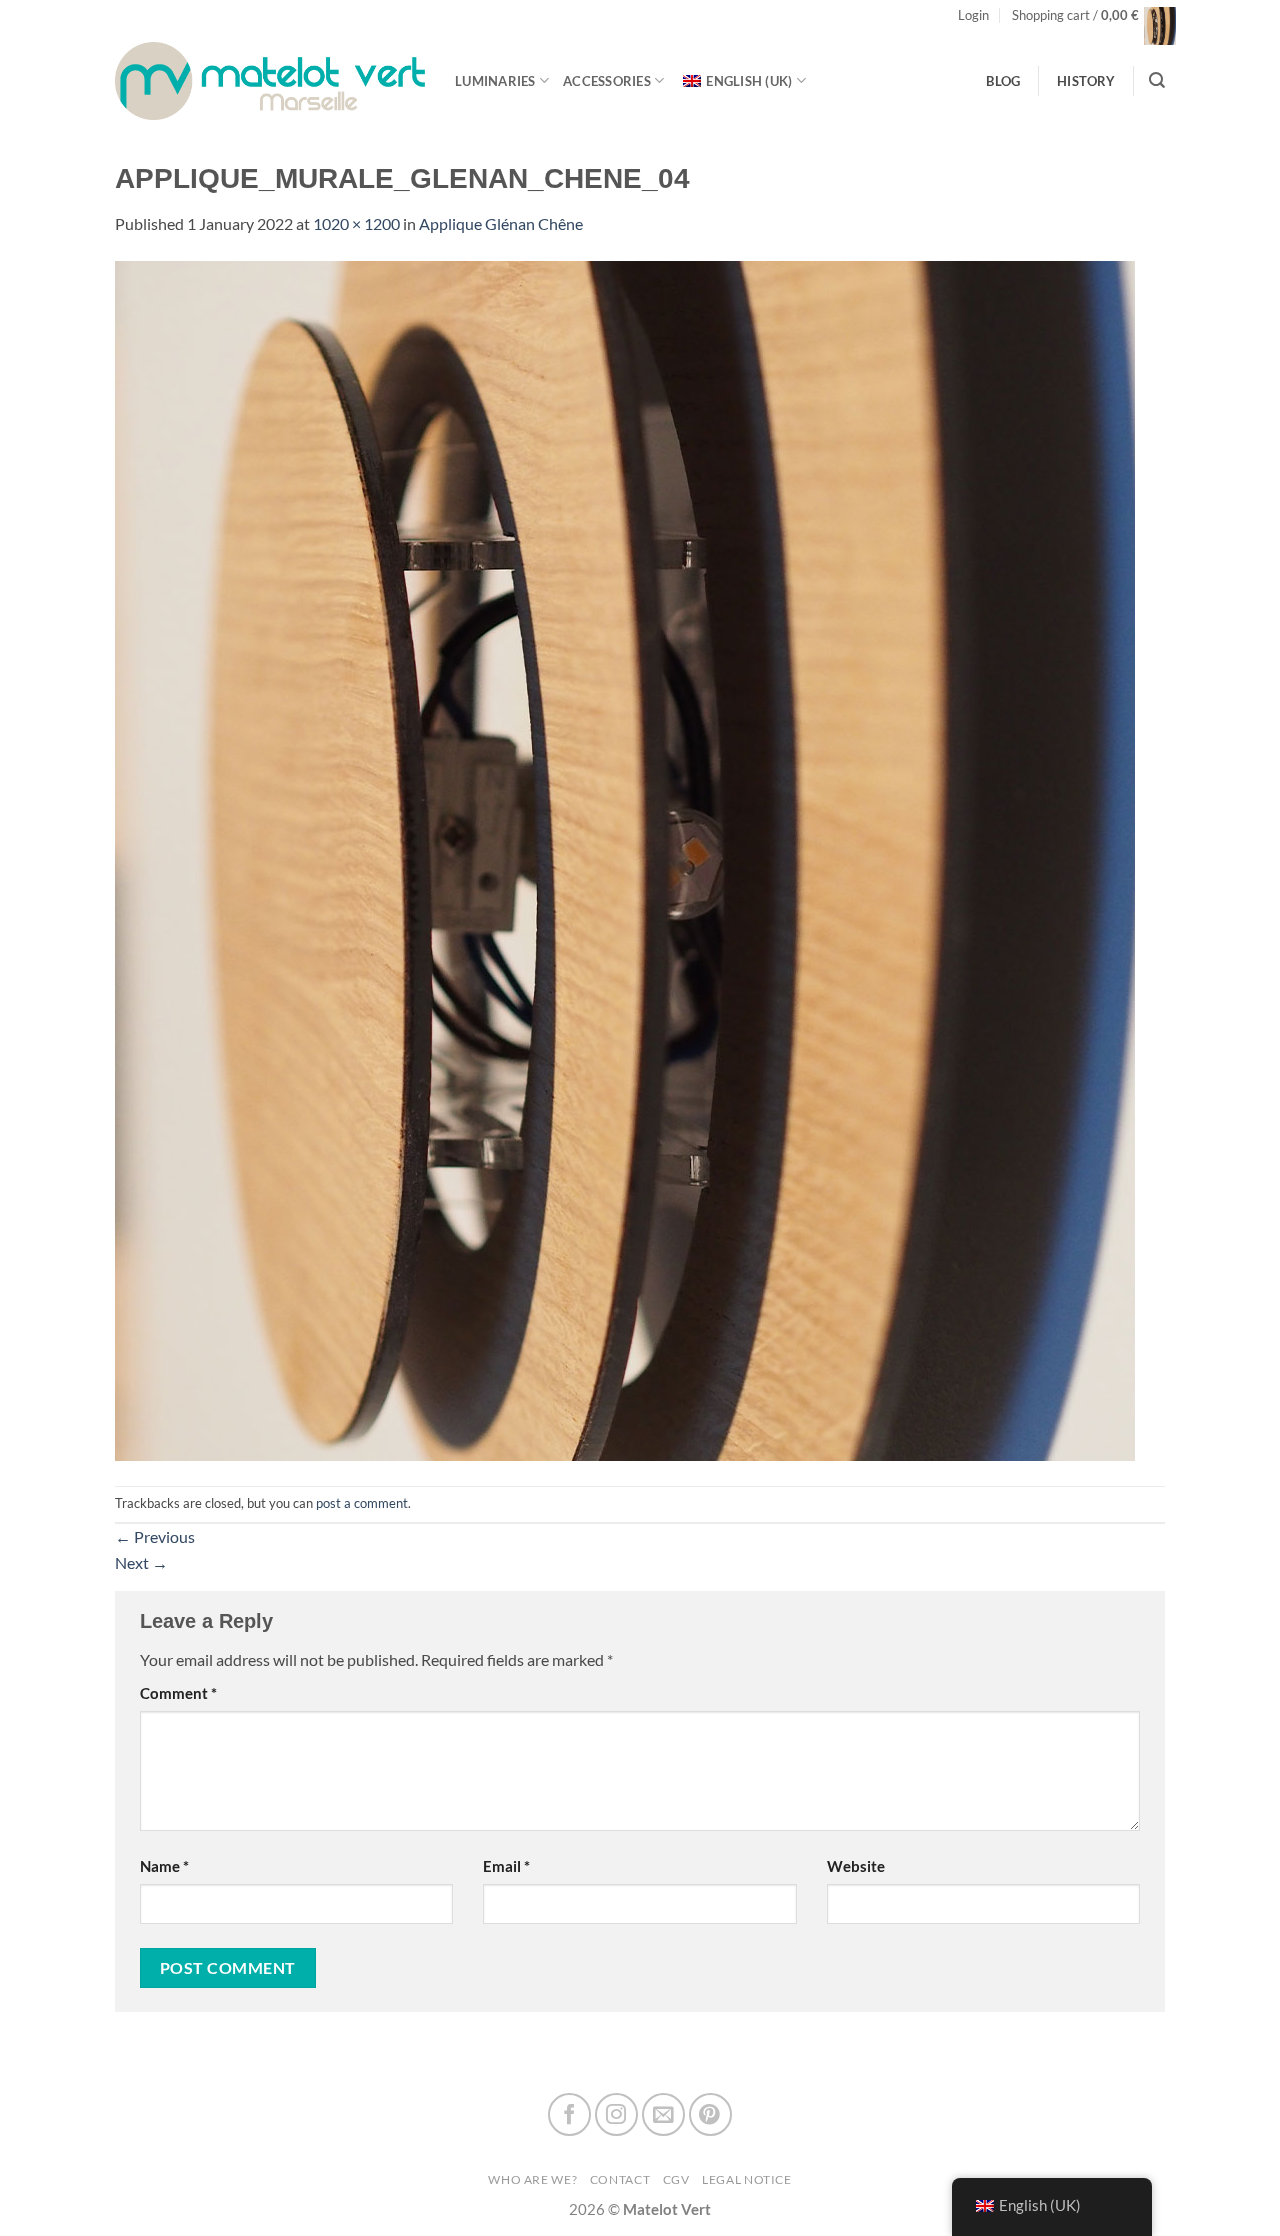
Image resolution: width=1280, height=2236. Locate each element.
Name (164, 1866)
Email (506, 1866)
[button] (973, 15)
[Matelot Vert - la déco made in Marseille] (270, 80)
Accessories (607, 81)
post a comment (362, 1503)
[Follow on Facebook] (569, 2114)
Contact (620, 2179)
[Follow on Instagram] (616, 2114)
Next (141, 1562)
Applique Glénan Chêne (501, 223)
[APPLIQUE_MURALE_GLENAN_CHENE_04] (625, 859)
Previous (155, 1536)
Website (856, 1866)
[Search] (1157, 80)
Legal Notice (747, 2179)
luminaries (495, 81)
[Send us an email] (663, 2114)
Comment (178, 1693)
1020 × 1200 (356, 223)
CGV (676, 2179)
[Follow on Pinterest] (710, 2114)
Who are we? (532, 2179)
